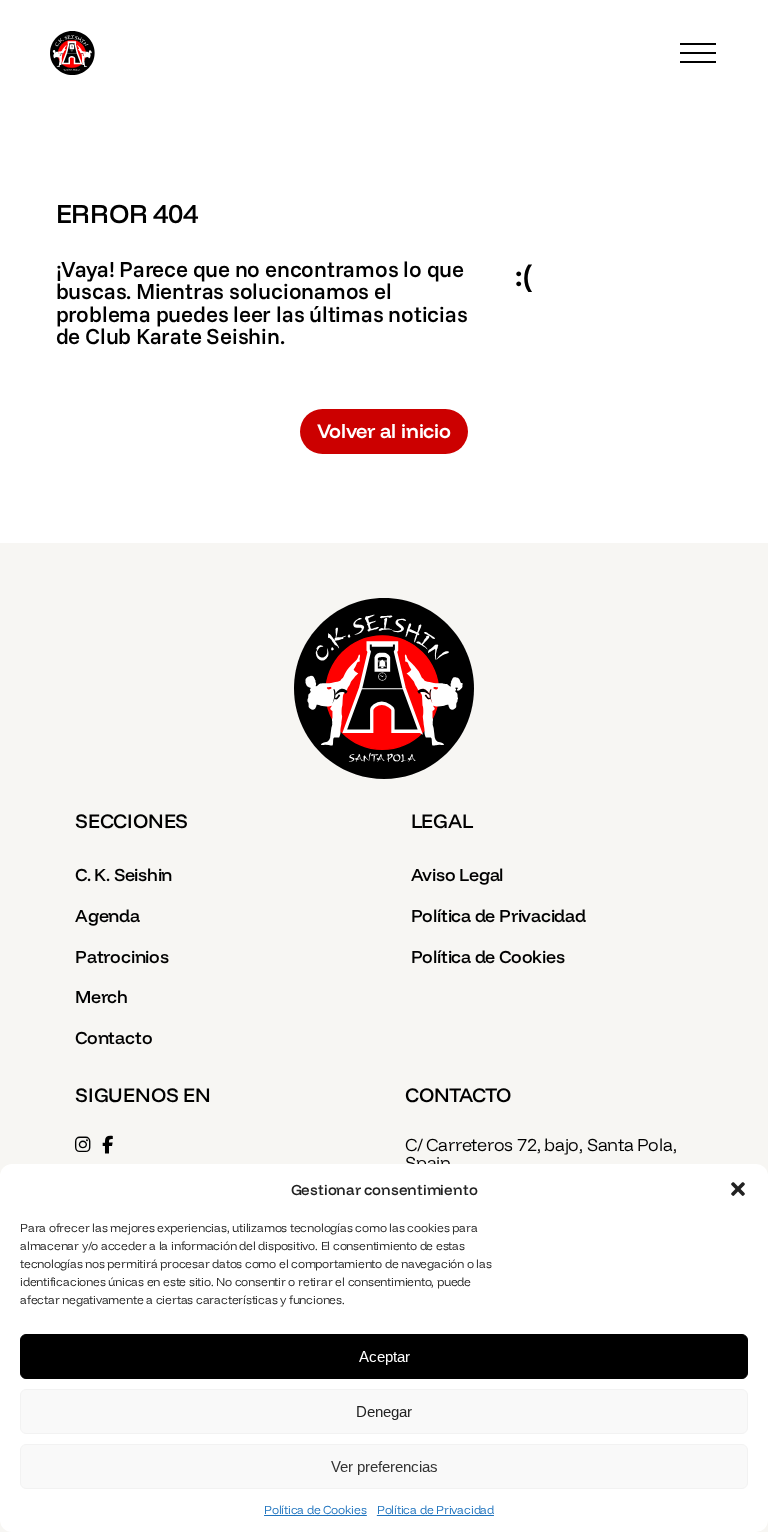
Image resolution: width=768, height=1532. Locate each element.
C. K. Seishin (123, 874)
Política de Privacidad (435, 1509)
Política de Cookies (315, 1509)
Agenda (107, 915)
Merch (101, 996)
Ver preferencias (384, 1466)
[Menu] (698, 53)
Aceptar (384, 1356)
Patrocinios (122, 956)
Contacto (113, 1037)
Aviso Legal (457, 874)
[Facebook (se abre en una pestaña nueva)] (107, 1144)
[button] (738, 1189)
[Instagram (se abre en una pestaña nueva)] (83, 1144)
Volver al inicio (383, 430)
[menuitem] (216, 876)
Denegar (384, 1411)
